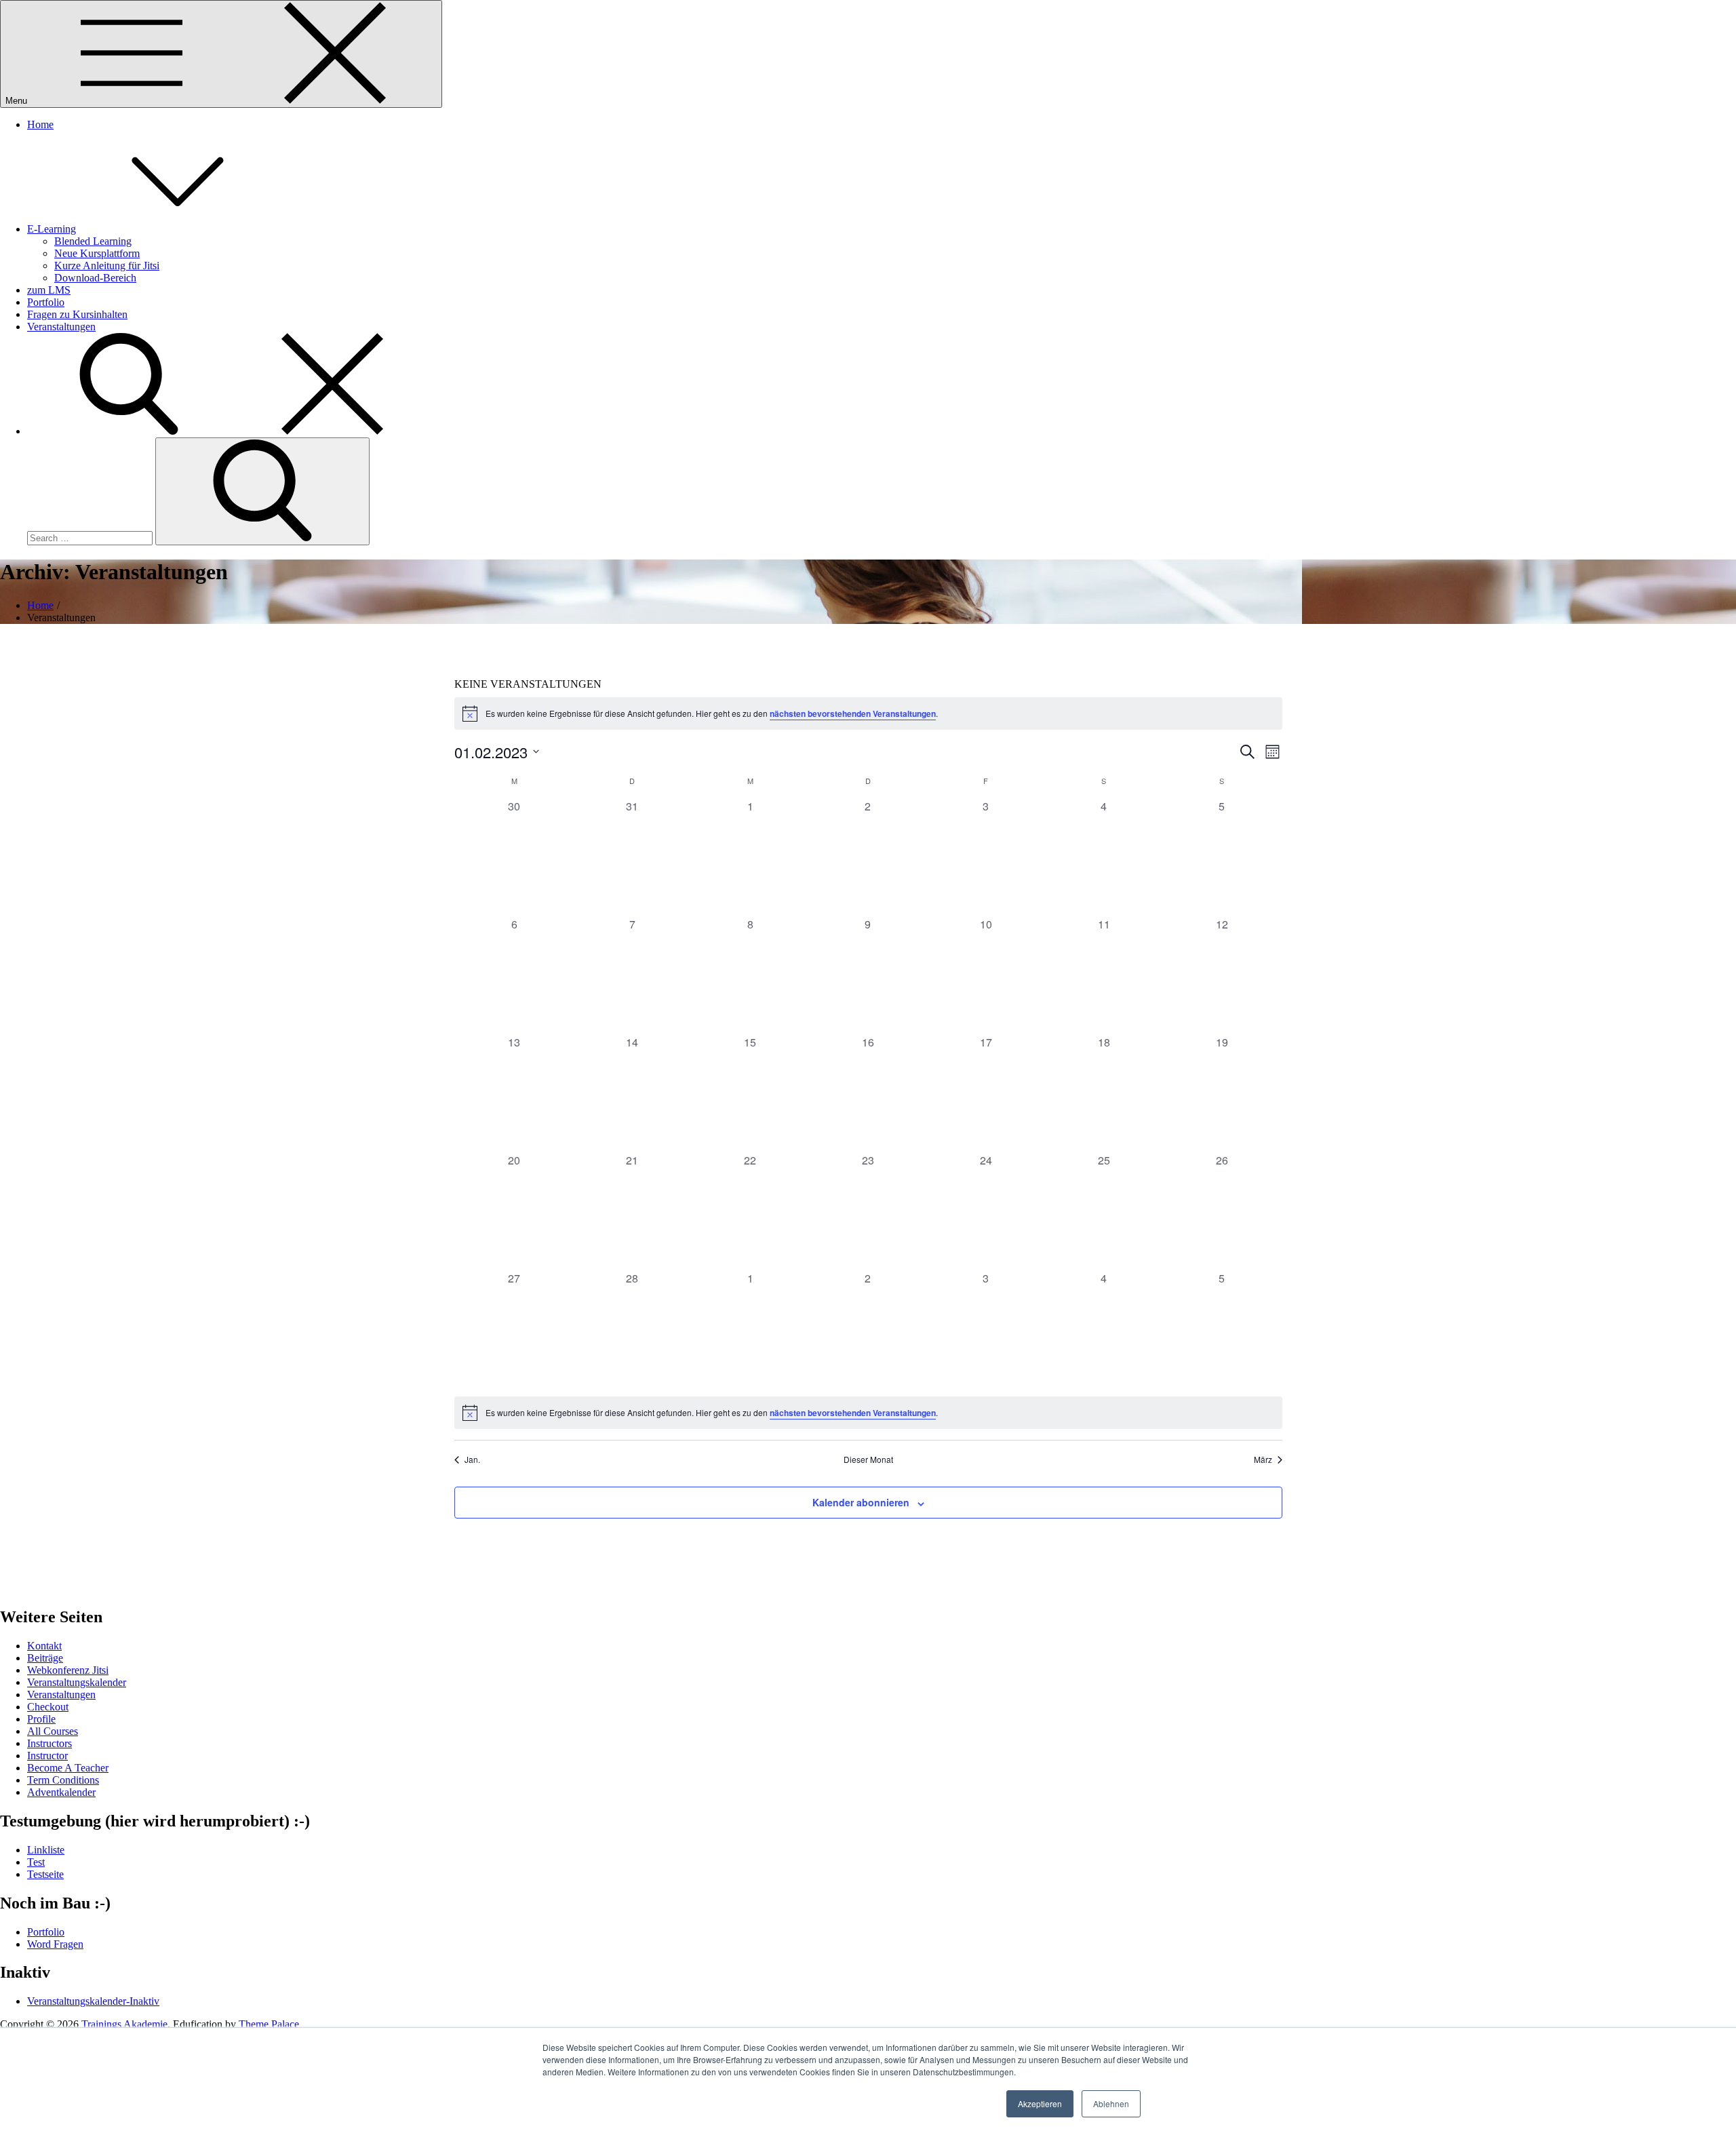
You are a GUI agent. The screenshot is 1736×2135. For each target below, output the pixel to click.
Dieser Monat (868, 1460)
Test (36, 1862)
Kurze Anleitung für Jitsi (107, 266)
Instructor (47, 1756)
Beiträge (45, 1658)
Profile (41, 1719)
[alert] (868, 713)
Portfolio (46, 302)
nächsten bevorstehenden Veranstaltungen (853, 713)
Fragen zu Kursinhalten (77, 314)
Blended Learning (93, 241)
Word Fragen (55, 1944)
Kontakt (44, 1646)
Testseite (45, 1874)
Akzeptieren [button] (1040, 2103)
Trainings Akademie (124, 2024)
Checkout (48, 1707)
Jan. (472, 1460)
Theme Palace (269, 2024)
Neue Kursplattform (97, 253)
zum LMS (49, 290)
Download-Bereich (95, 278)
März (1263, 1460)
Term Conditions (63, 1780)
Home (40, 124)
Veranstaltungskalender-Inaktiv (93, 2001)
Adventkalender (61, 1792)
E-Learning (52, 229)
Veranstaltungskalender (77, 1682)
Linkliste (46, 1850)
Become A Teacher (68, 1768)
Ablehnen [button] (1111, 2103)
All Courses (53, 1731)
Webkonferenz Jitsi (68, 1670)
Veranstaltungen (61, 327)
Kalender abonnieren (861, 1502)
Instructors (50, 1743)
